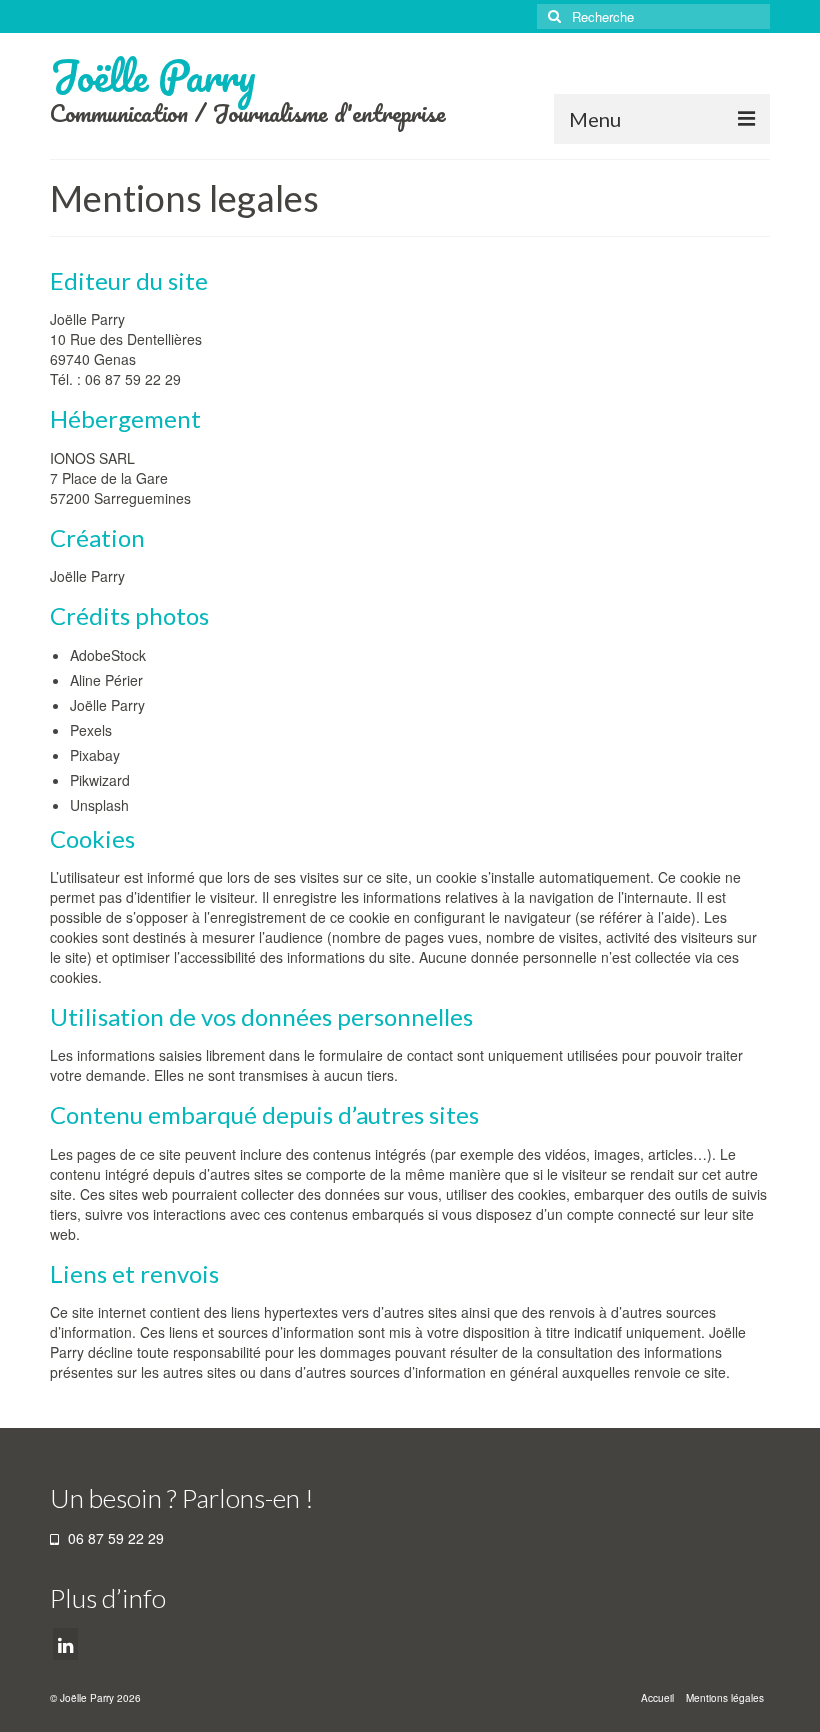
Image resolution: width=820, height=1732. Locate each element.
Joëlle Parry (153, 75)
